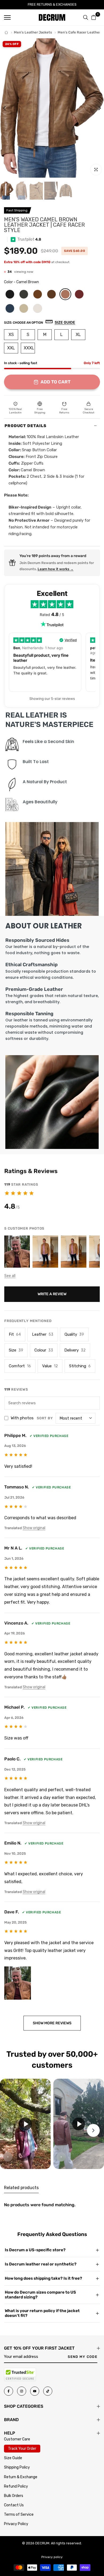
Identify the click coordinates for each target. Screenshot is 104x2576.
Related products (21, 2188)
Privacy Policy (16, 2524)
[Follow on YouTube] (35, 2391)
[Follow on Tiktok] (48, 2391)
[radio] (10, 294)
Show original (34, 1528)
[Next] (96, 108)
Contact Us (14, 2505)
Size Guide (13, 2458)
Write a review (52, 1294)
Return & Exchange (21, 2477)
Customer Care (17, 2439)
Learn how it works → (56, 569)
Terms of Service (19, 2515)
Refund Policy (16, 2486)
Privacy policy (52, 2557)
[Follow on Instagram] (22, 2391)
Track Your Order (22, 2449)
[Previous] (8, 108)
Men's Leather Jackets (33, 32)
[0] (94, 17)
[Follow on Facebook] (9, 2391)
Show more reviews (52, 2023)
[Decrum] (6, 33)
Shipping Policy (17, 2467)
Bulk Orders (14, 2496)
